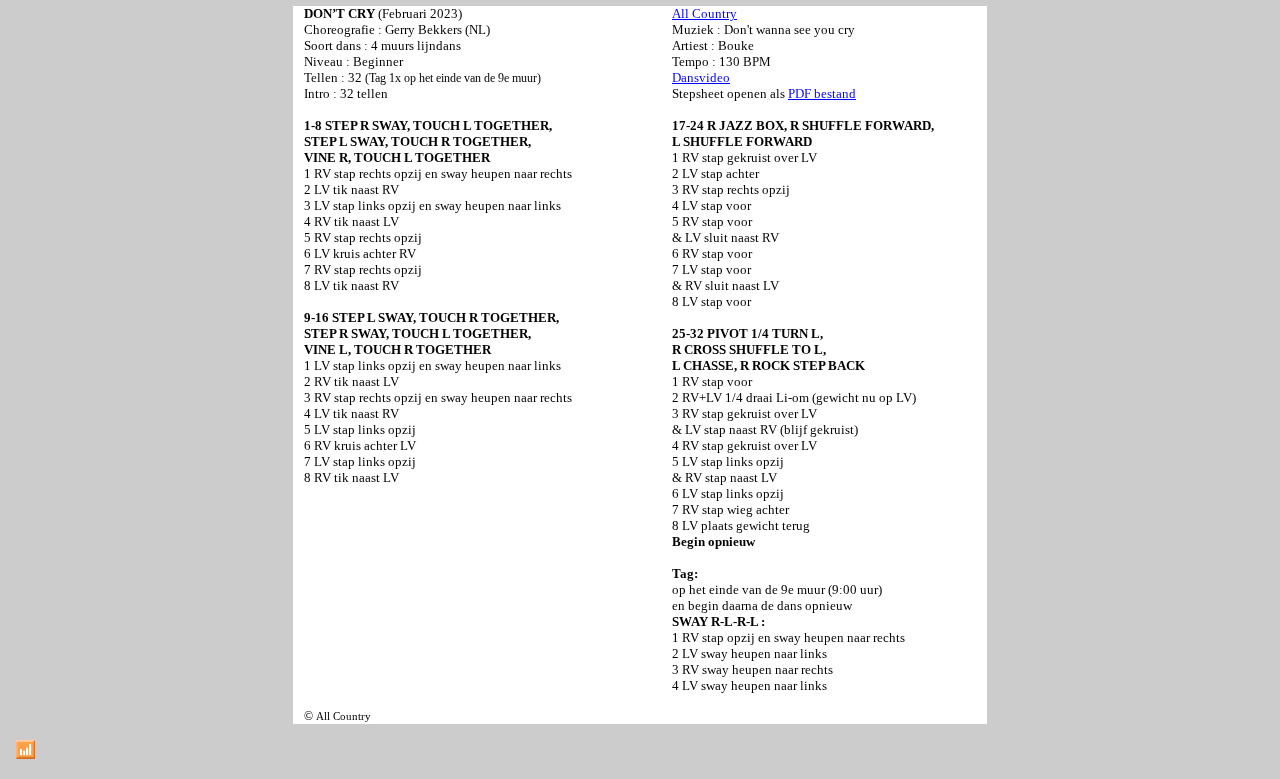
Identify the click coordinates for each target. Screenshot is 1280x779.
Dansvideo (701, 77)
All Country (704, 13)
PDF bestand (822, 93)
